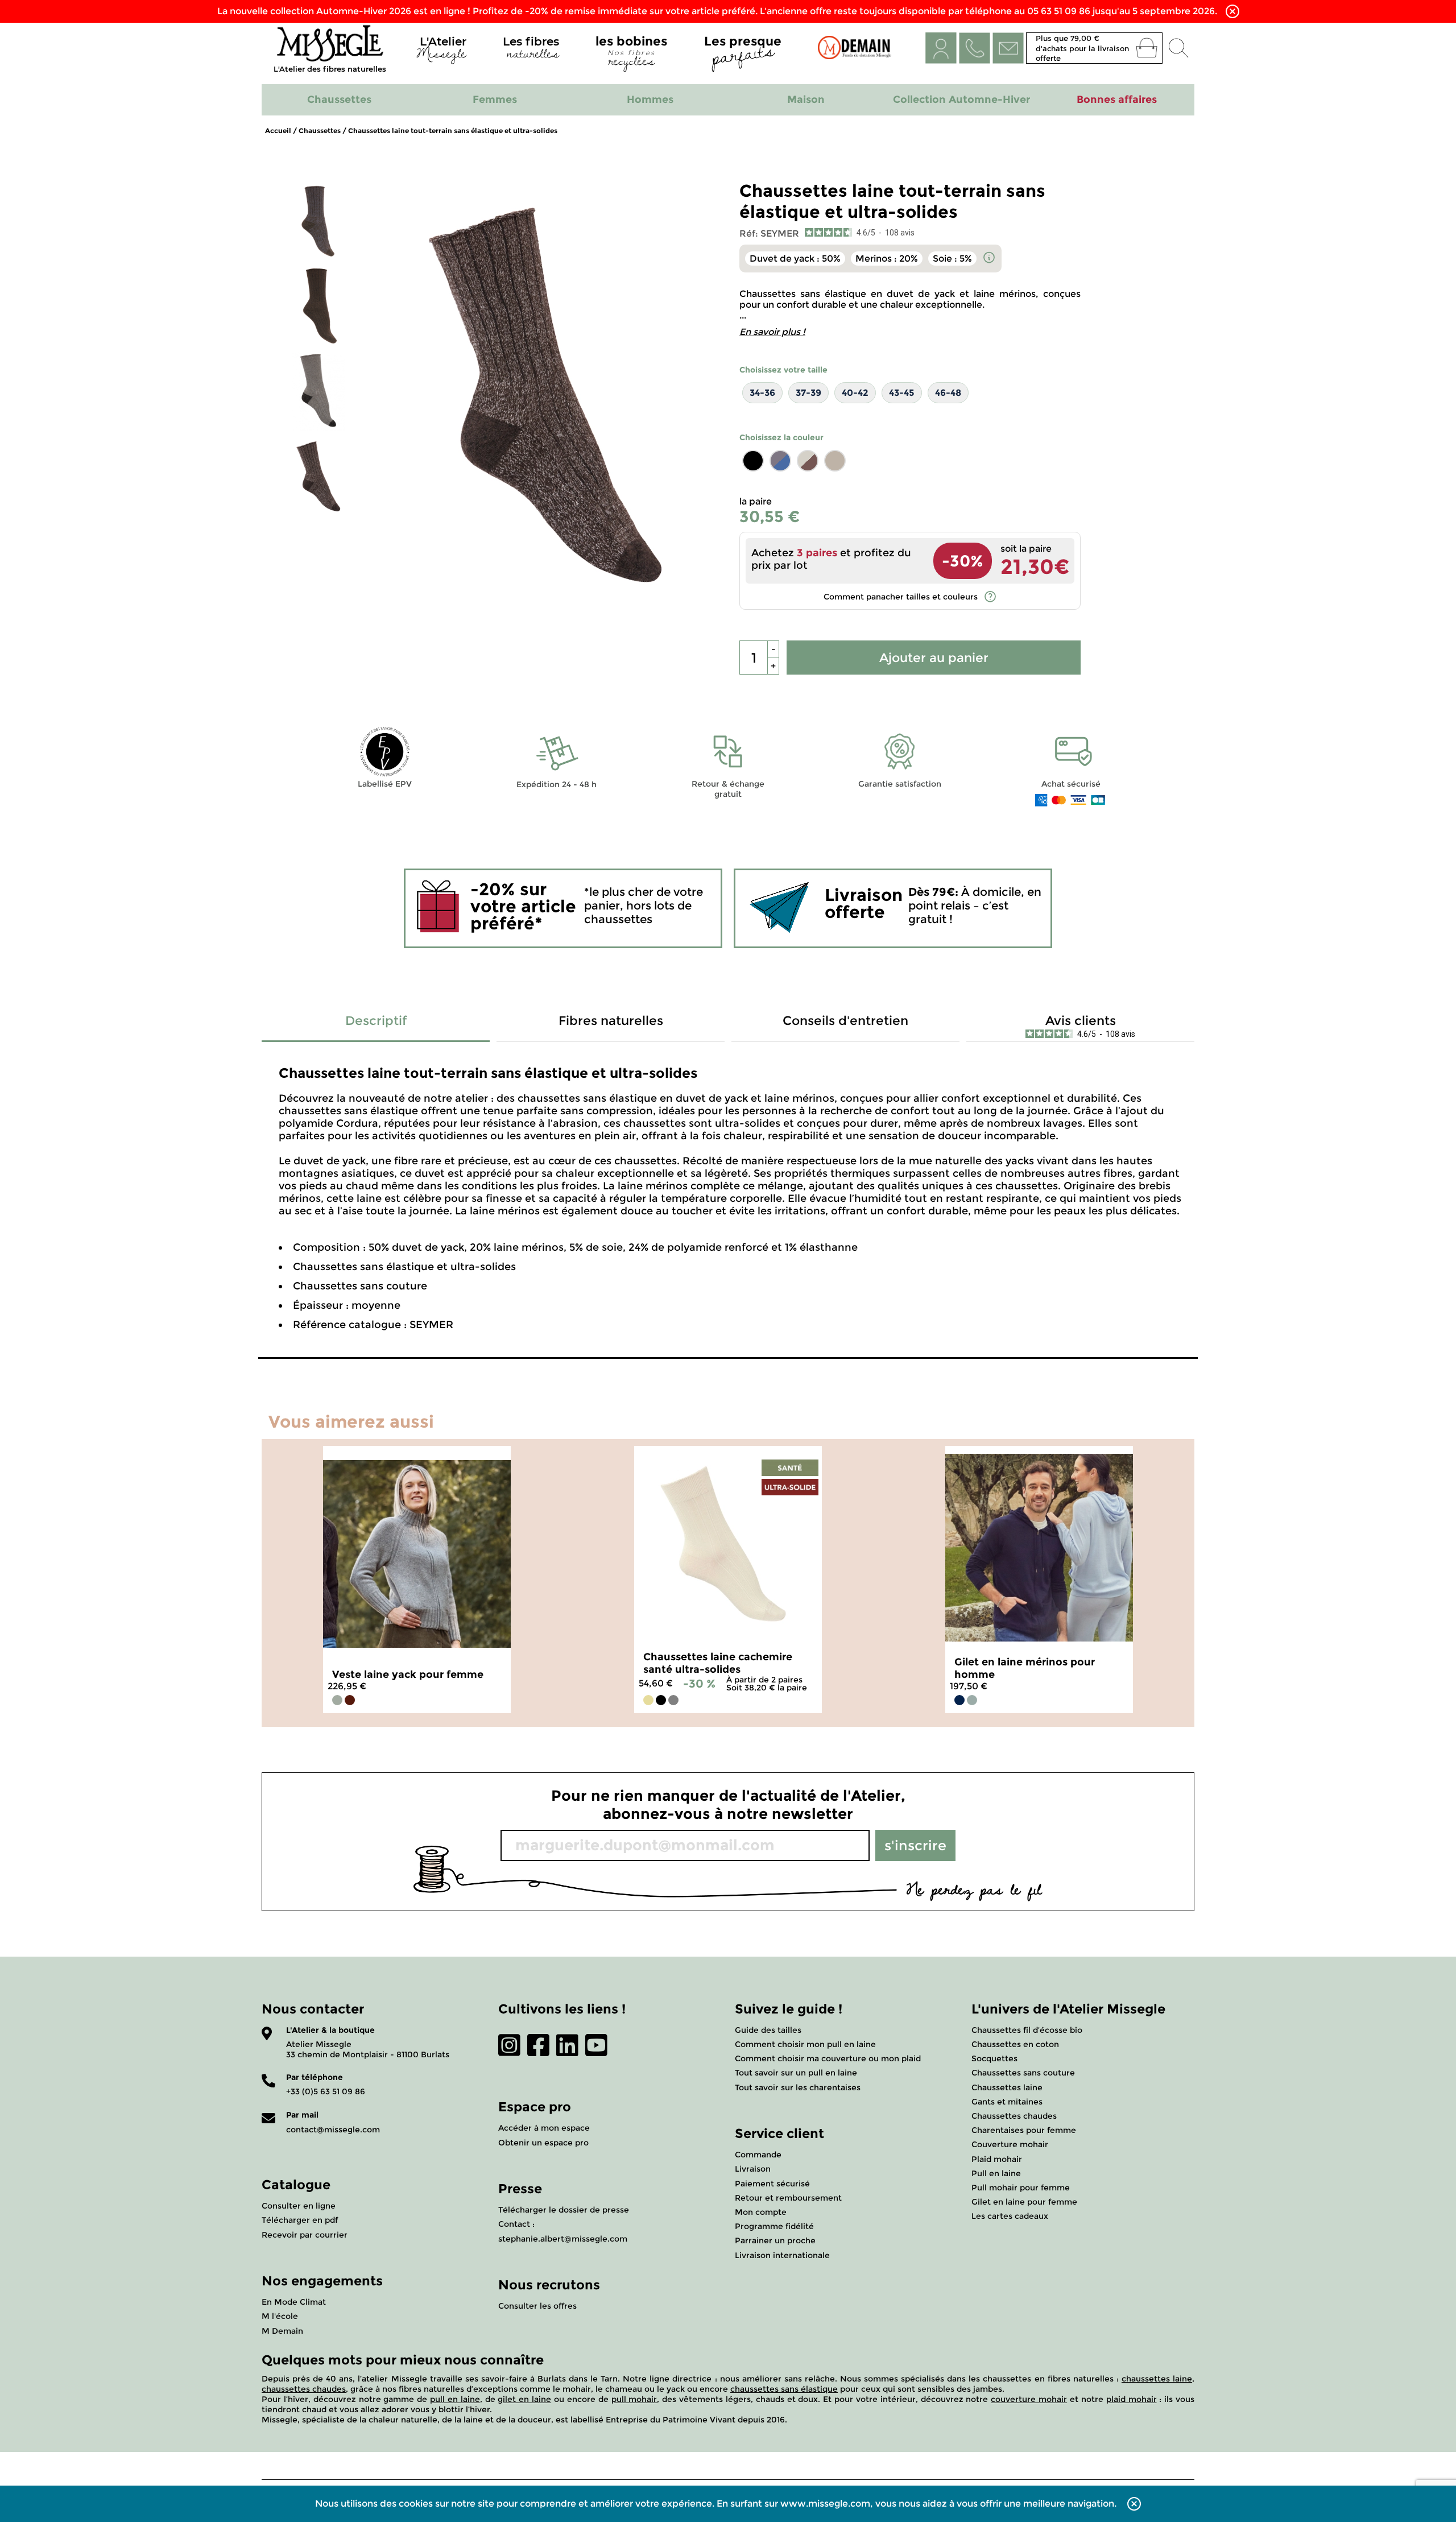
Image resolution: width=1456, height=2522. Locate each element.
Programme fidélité (774, 2226)
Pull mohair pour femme (1021, 2188)
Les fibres (531, 50)
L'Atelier (441, 50)
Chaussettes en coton (1015, 2044)
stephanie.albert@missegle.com (563, 2239)
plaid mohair (1132, 2399)
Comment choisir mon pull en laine (805, 2044)
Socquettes (994, 2058)
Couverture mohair (1010, 2144)
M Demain (282, 2331)
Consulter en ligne (299, 2206)
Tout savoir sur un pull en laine (796, 2073)
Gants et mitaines (1007, 2102)
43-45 (902, 393)
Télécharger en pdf (300, 2220)
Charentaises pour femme (1024, 2130)
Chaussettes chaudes (1014, 2116)
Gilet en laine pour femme (1024, 2202)
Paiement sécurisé (772, 2184)
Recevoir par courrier (305, 2235)
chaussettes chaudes (304, 2389)
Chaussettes (320, 131)
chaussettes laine (1157, 2379)
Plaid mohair (997, 2159)
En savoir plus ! (772, 332)
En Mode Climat (294, 2302)
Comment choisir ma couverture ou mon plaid (828, 2058)
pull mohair (634, 2399)
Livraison (753, 2169)
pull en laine (455, 2399)
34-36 (762, 393)
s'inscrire (915, 1845)
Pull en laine (996, 2173)
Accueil (278, 131)
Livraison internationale (782, 2255)
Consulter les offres (537, 2306)
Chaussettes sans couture (1023, 2073)
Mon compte (761, 2212)
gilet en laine (524, 2399)
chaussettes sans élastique (784, 2389)
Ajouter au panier (934, 658)
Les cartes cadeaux (1010, 2216)
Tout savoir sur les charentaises (798, 2087)
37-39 (808, 393)
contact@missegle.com (333, 2130)
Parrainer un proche (775, 2240)
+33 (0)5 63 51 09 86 (326, 2091)
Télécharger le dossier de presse (564, 2210)
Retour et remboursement (788, 2198)
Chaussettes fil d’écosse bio (1027, 2030)
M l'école (280, 2316)
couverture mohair (1029, 2399)
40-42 (855, 393)
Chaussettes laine (1007, 2087)
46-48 (948, 393)
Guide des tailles (768, 2030)
